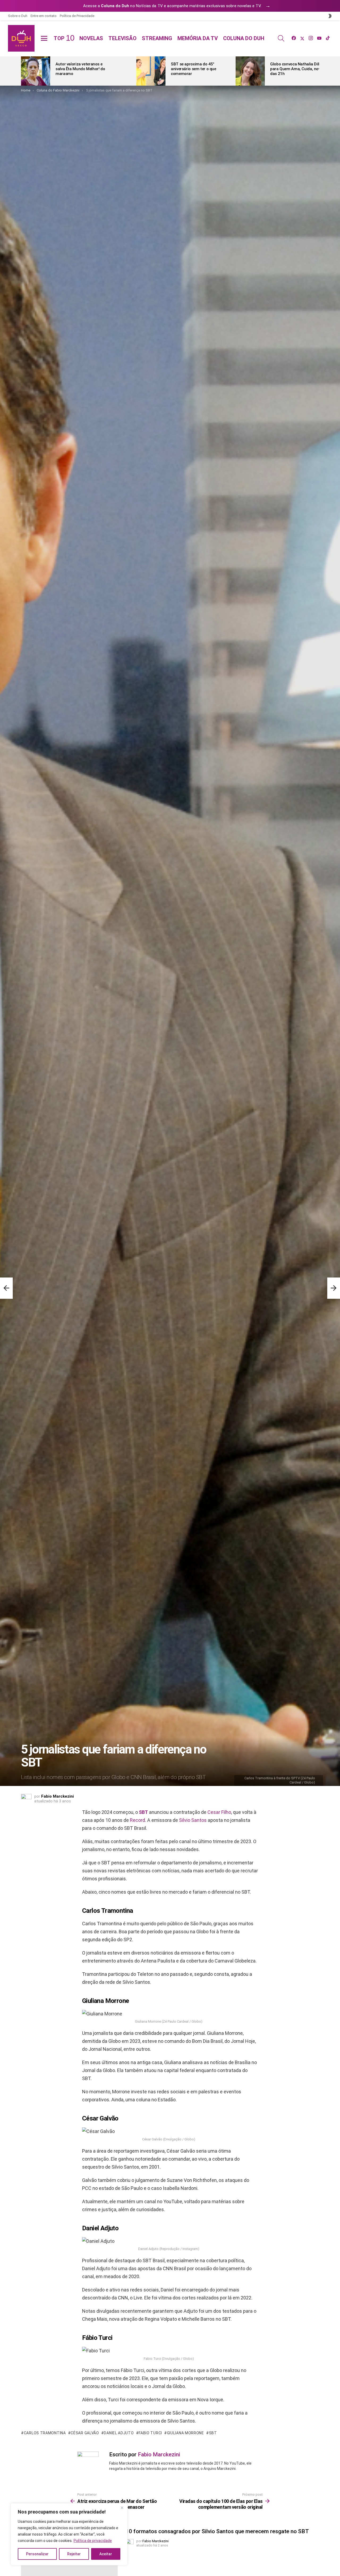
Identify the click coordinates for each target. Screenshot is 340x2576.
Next (316, 71)
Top (64, 38)
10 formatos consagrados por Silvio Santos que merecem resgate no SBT (217, 2531)
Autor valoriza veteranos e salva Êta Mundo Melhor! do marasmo (80, 69)
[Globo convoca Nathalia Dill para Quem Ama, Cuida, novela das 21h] (250, 71)
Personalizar (37, 2554)
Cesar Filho (219, 1812)
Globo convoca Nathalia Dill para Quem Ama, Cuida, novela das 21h (298, 69)
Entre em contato (44, 16)
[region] (69, 2534)
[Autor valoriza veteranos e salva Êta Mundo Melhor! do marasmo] (36, 71)
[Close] (122, 2508)
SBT (143, 1812)
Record (137, 1820)
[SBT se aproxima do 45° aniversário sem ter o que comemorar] (151, 71)
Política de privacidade (93, 2541)
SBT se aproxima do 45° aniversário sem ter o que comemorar (194, 69)
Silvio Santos (193, 1820)
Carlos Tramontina (45, 2433)
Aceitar (106, 2554)
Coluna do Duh (244, 38)
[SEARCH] (281, 38)
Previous (24, 71)
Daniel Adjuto (119, 2433)
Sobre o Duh (18, 16)
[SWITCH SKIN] (330, 16)
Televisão (122, 38)
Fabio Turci (150, 2433)
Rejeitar (74, 2554)
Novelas (91, 38)
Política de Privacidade (77, 16)
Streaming (157, 38)
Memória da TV (198, 38)
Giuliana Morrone (186, 2433)
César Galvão (85, 2433)
